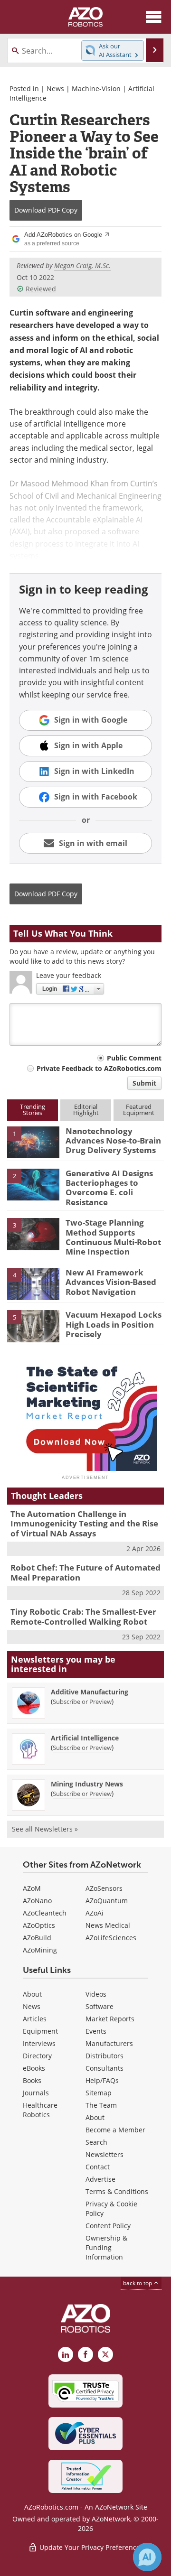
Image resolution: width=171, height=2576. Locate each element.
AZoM (32, 1888)
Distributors (104, 2056)
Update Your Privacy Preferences (90, 2547)
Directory (37, 2056)
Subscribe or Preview (82, 1702)
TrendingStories (33, 1110)
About (32, 1994)
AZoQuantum (107, 1901)
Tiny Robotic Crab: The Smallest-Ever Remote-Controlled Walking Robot (83, 1616)
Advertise (100, 2179)
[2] (33, 1184)
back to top (138, 2283)
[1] (33, 1142)
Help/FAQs (102, 2080)
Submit (144, 1083)
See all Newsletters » (45, 1829)
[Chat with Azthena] (147, 2557)
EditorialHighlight (86, 1110)
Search (96, 2142)
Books (32, 2080)
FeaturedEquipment (139, 1110)
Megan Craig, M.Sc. (82, 265)
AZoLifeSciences (111, 1938)
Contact (98, 2167)
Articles (35, 2019)
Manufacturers (109, 2043)
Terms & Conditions (117, 2191)
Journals (36, 2093)
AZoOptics (39, 1925)
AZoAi (95, 1913)
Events (96, 2031)
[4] (33, 1283)
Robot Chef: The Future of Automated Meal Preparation (85, 1572)
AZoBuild (37, 1938)
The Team (101, 2105)
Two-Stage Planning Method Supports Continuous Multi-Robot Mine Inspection (113, 1237)
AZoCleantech (45, 1913)
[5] (33, 1325)
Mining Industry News (87, 1784)
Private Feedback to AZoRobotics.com (99, 1068)
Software (100, 2006)
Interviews (39, 2043)
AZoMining (40, 1950)
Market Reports (110, 2019)
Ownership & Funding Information (106, 2247)
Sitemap (99, 2093)
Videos (96, 1994)
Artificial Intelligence (85, 1738)
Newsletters (104, 2154)
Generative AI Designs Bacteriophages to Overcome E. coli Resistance (109, 1188)
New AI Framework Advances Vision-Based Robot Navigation (111, 1282)
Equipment (40, 2031)
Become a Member (115, 2130)
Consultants (104, 2068)
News (55, 88)
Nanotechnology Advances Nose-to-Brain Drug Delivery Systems (113, 1141)
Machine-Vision (96, 88)
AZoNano (37, 1901)
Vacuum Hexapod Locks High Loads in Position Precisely (114, 1324)
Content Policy (108, 2226)
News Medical (108, 1925)
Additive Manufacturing (90, 1692)
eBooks (34, 2068)
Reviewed (41, 289)
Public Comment (134, 1058)
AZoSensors (104, 1888)
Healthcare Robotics (40, 2110)
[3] (33, 1234)
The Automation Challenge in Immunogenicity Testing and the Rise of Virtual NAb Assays (84, 1524)
